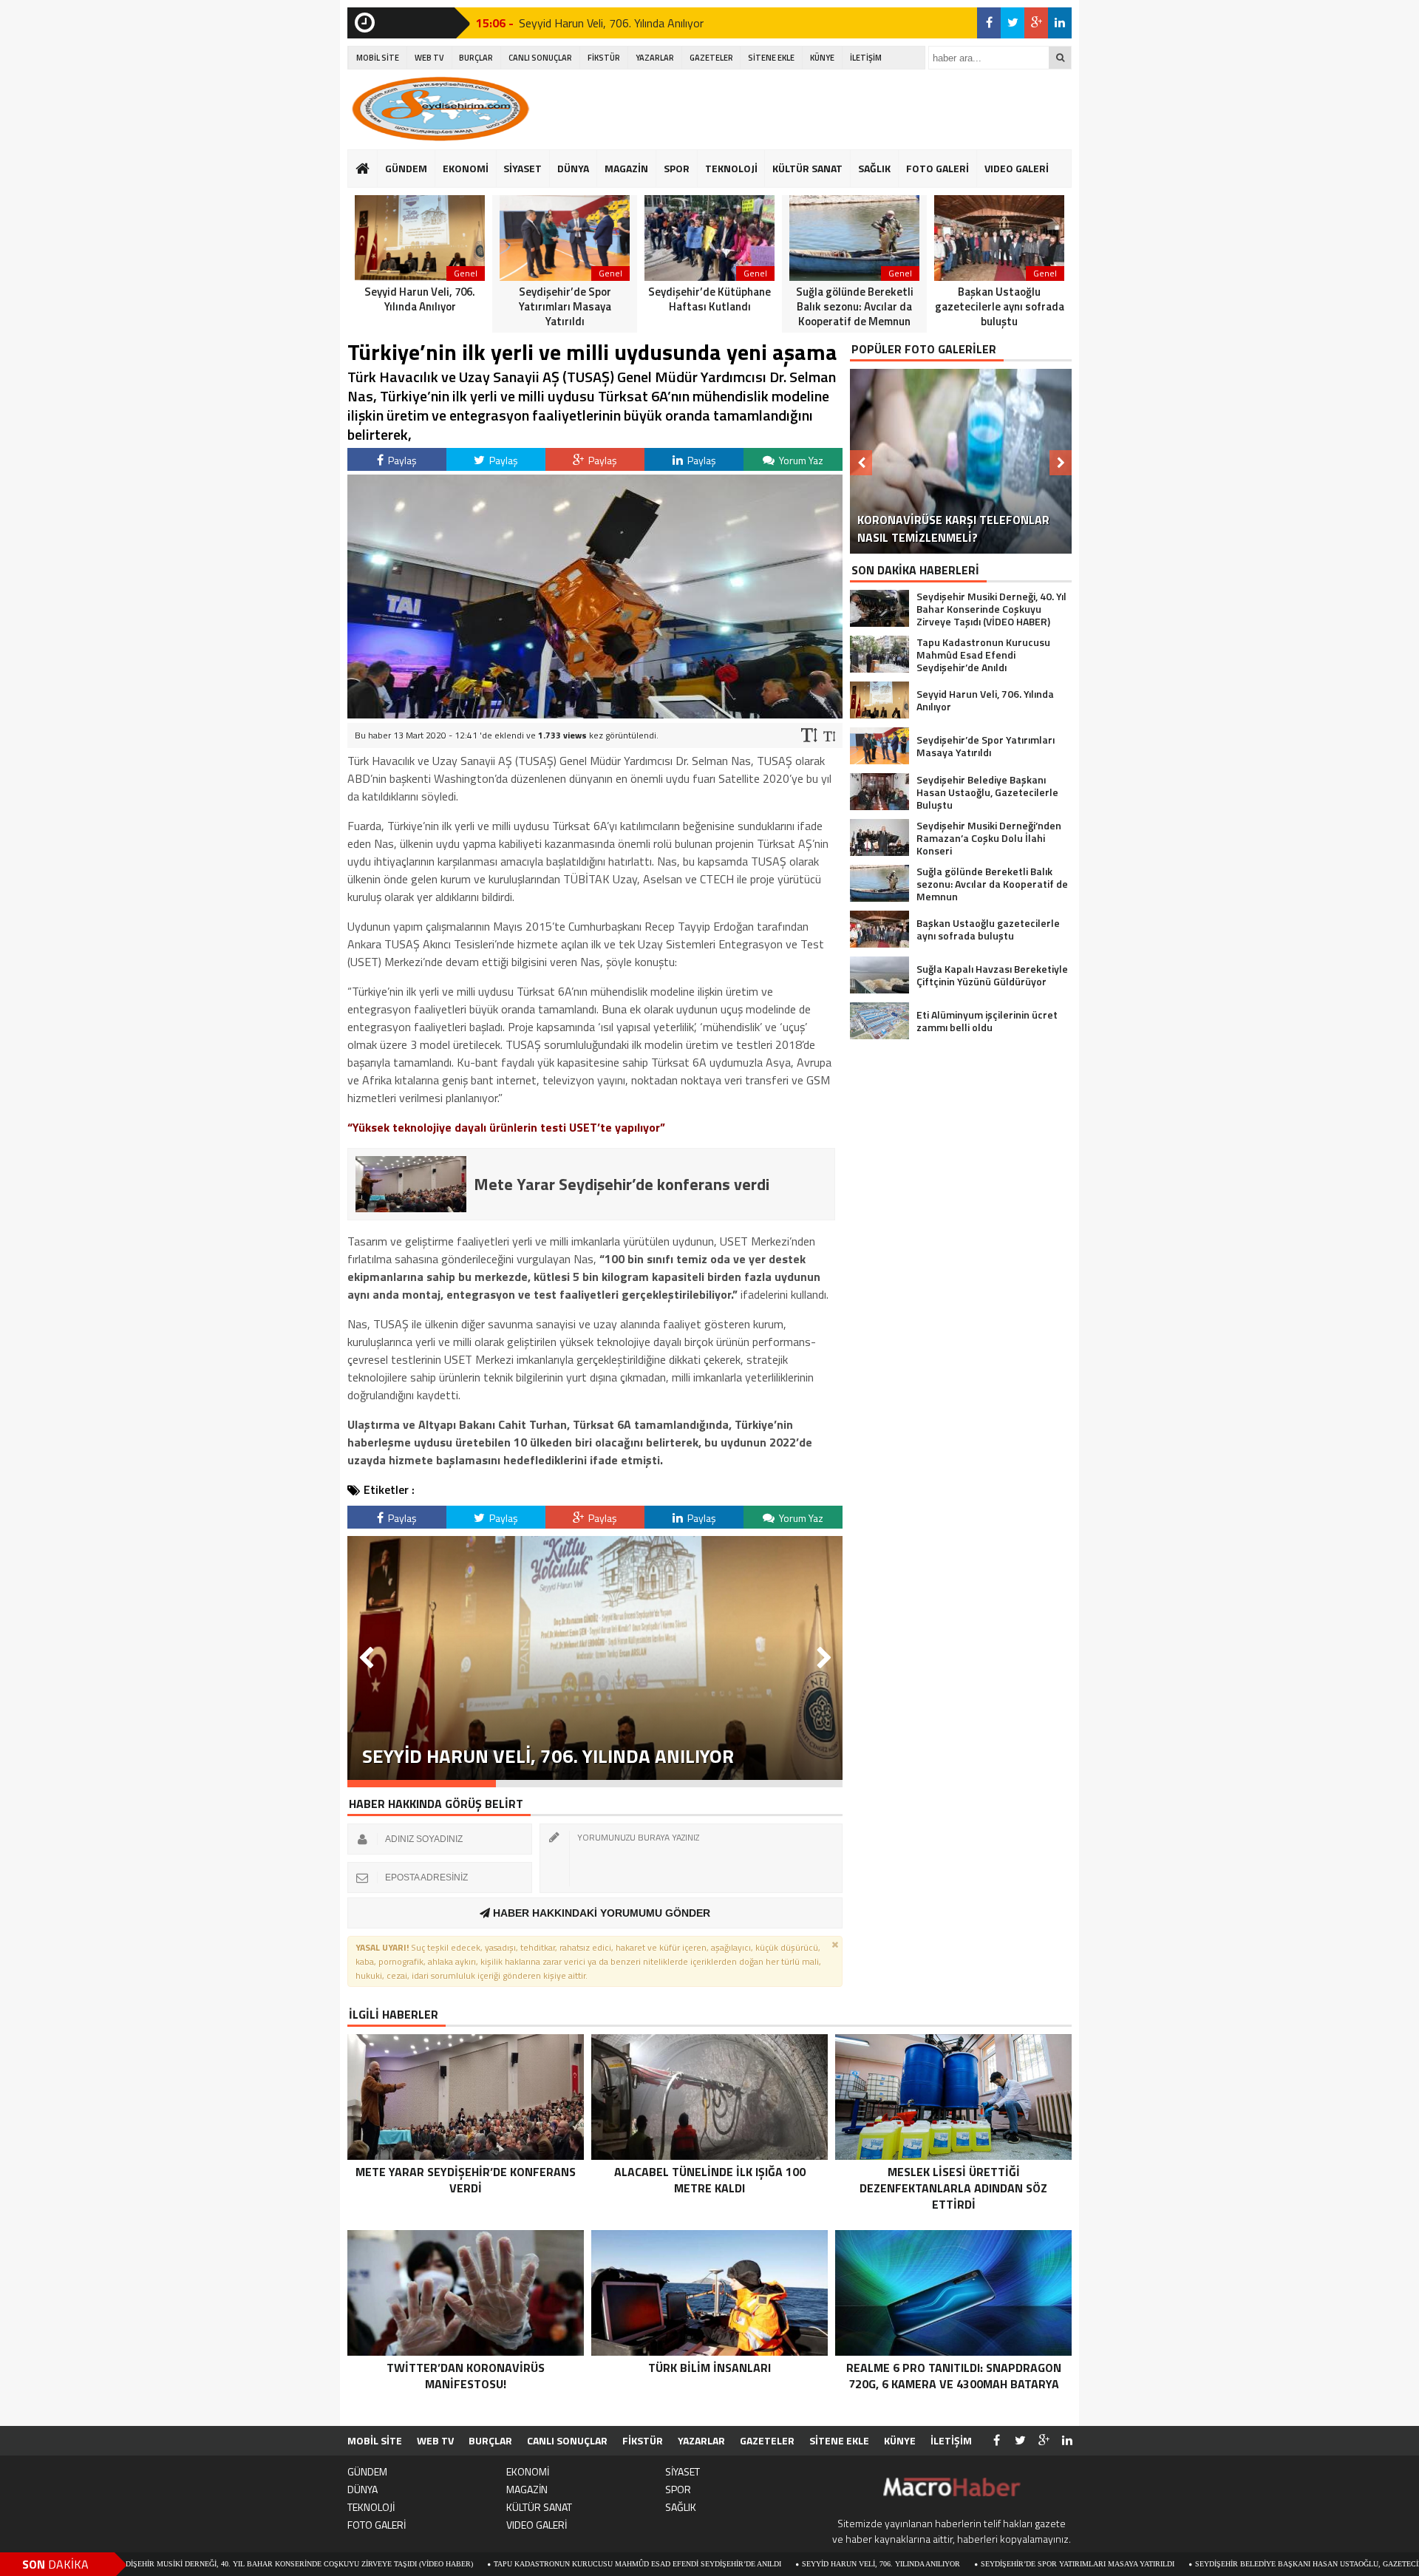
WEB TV (429, 58)
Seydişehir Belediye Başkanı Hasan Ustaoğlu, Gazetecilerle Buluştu (1206, 2564)
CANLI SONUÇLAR (540, 58)
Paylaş (401, 460)
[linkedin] (1060, 23)
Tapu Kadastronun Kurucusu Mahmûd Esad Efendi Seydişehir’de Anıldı (507, 2564)
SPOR (677, 168)
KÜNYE (822, 58)
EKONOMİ (466, 168)
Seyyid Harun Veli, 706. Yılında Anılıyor (611, 23)
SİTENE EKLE (771, 58)
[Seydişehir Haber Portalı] (440, 109)
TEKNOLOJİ (731, 168)
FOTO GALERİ (938, 168)
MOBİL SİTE (378, 58)
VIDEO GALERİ (1017, 168)
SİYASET (523, 168)
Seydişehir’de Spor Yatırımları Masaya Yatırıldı (947, 2564)
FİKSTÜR (604, 58)
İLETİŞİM (866, 58)
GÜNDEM (406, 168)
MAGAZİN (626, 168)
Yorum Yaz (800, 460)
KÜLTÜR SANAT (807, 168)
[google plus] (1036, 23)
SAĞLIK (874, 168)
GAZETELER (711, 58)
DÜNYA (573, 168)
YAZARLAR (655, 58)
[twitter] (1013, 23)
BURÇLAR (476, 58)
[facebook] (989, 23)
